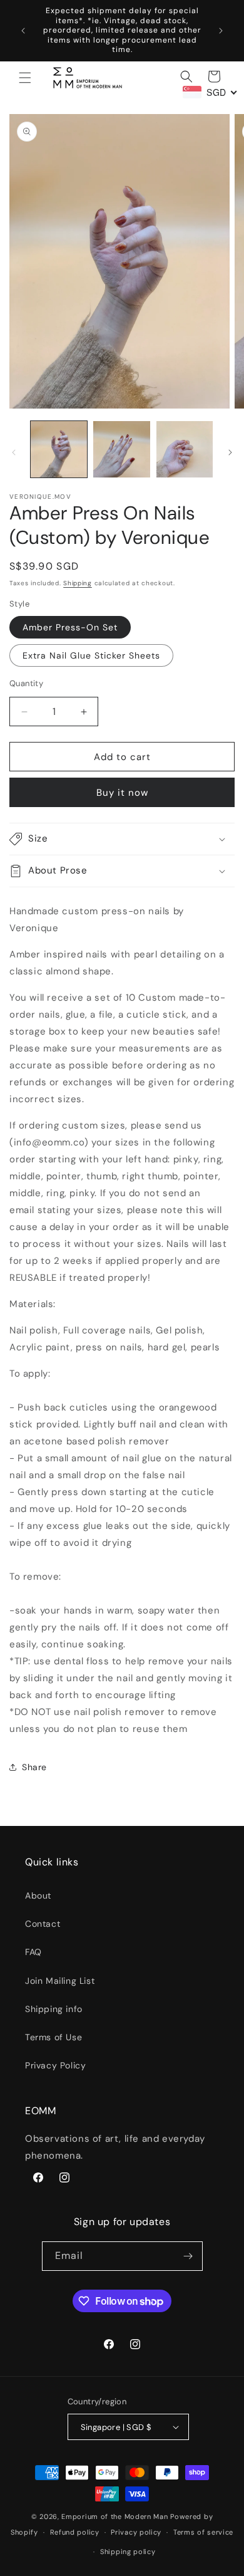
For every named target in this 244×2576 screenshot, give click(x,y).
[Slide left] (14, 452)
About (38, 1895)
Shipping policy (128, 2552)
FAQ (33, 1952)
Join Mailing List (60, 1981)
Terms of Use (53, 2037)
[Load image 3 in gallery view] (185, 449)
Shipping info (54, 2009)
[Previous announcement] (23, 31)
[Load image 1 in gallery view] (59, 449)
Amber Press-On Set (70, 627)
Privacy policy (136, 2532)
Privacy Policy (55, 2065)
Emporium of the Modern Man (114, 2516)
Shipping (78, 583)
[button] (25, 78)
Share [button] (34, 1767)
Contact (43, 1924)
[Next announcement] (221, 31)
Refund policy (75, 2532)
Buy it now (122, 793)
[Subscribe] (188, 2256)
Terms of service (203, 2532)
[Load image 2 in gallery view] (121, 449)
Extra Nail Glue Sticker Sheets (91, 655)
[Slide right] (230, 452)
